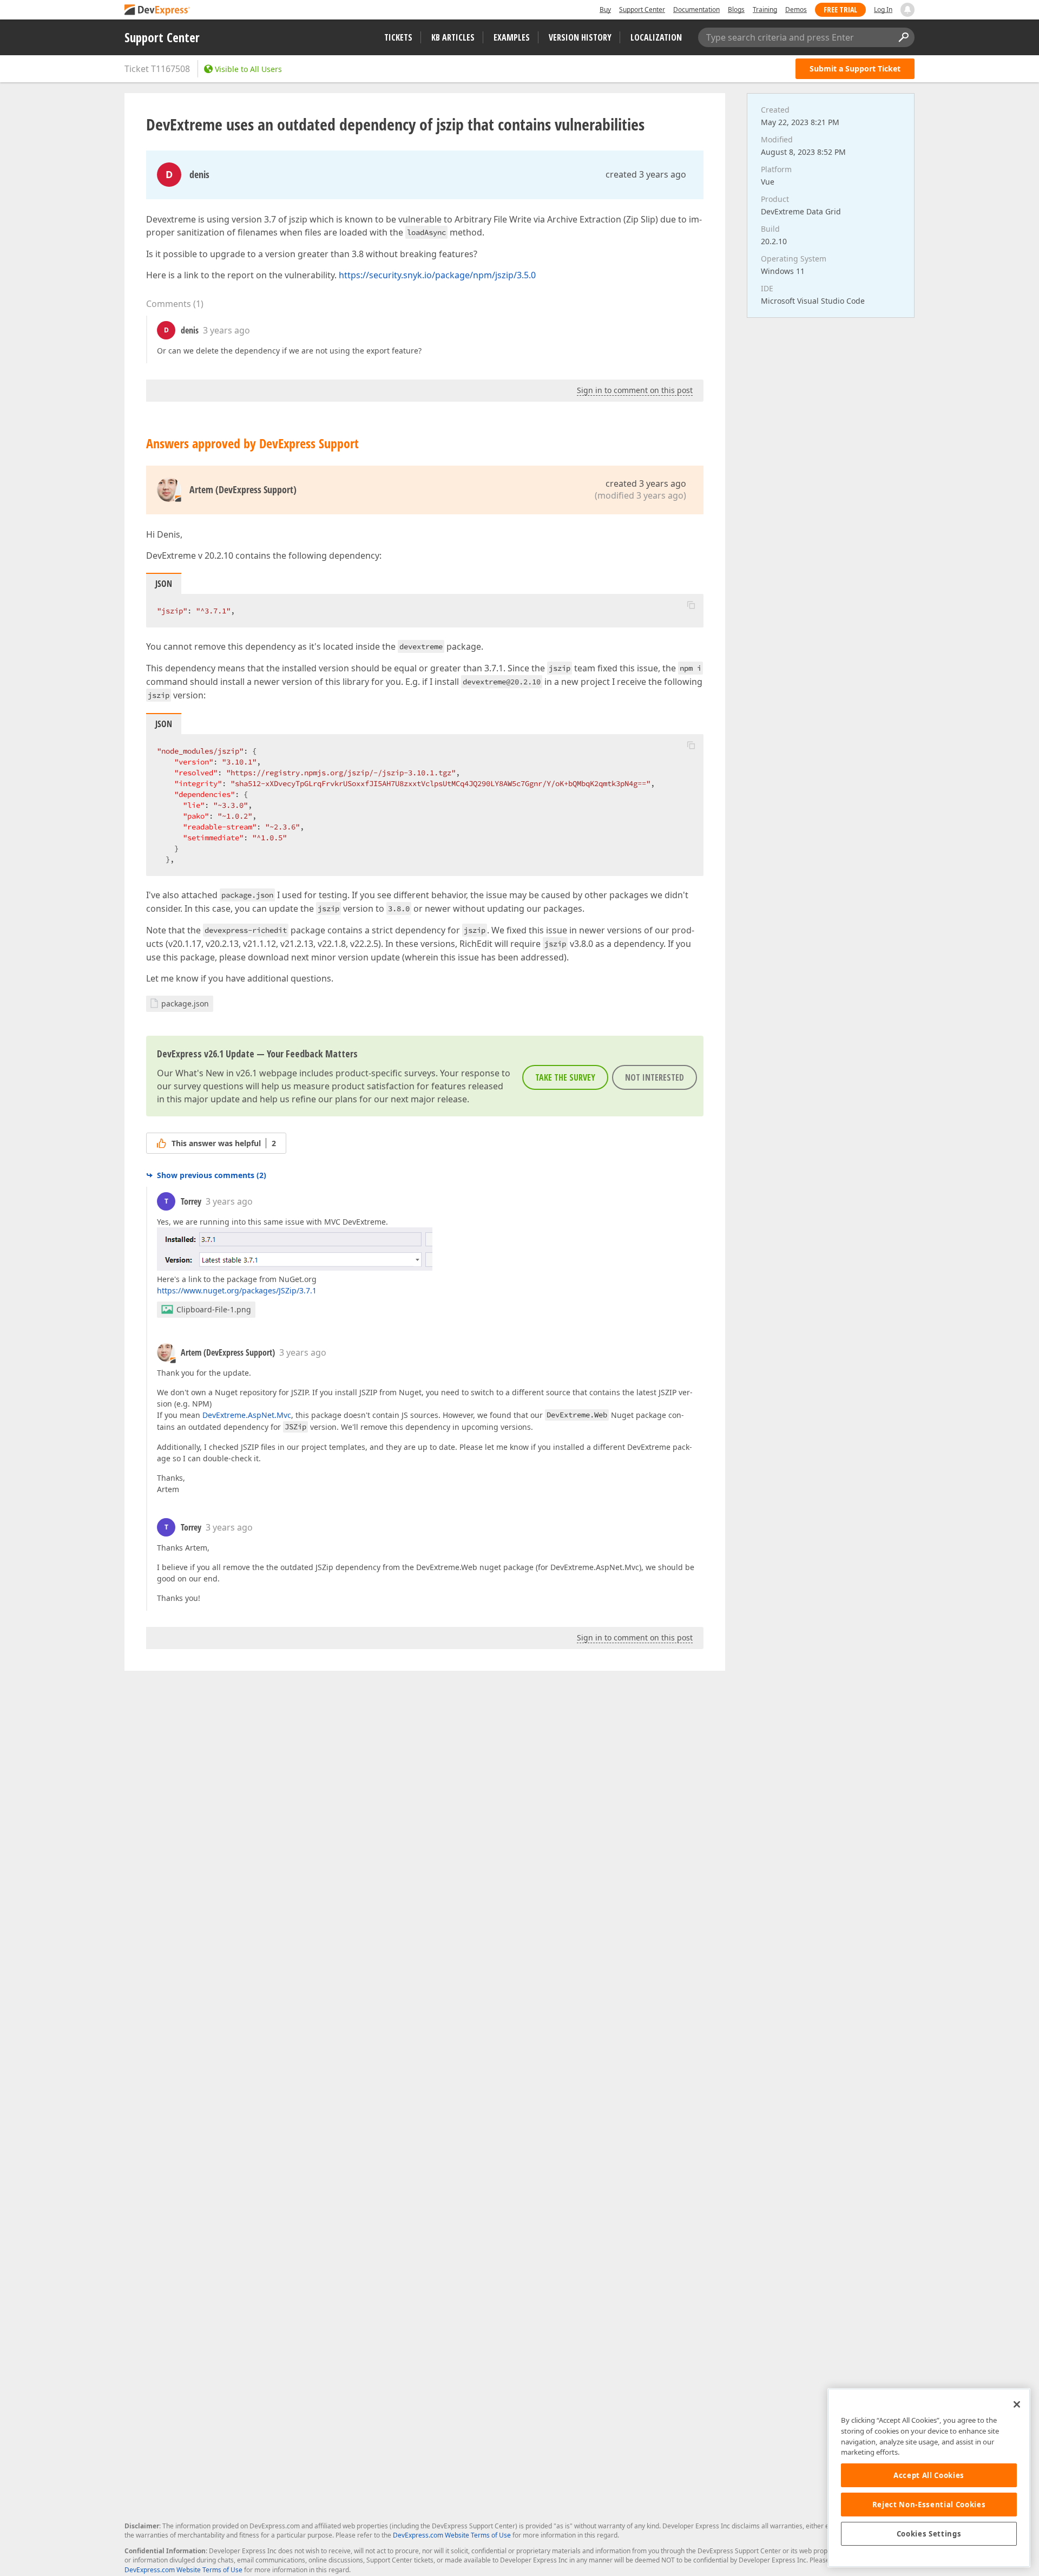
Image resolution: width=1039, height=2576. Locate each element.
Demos (796, 9)
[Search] (903, 37)
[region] (929, 2478)
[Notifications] (908, 10)
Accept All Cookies (929, 2475)
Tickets (398, 37)
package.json (185, 1003)
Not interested (655, 1077)
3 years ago (226, 330)
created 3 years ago (646, 174)
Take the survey (565, 1077)
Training (765, 9)
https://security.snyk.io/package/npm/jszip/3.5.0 (437, 275)
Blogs (736, 9)
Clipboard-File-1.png (214, 1309)
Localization (656, 37)
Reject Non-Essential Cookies (929, 2505)
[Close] (1017, 2404)
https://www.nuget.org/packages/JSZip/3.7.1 (237, 1290)
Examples (512, 37)
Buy (605, 9)
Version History (580, 37)
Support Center (642, 9)
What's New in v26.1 (216, 1073)
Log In (883, 9)
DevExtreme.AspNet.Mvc (247, 1415)
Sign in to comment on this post (635, 390)
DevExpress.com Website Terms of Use (452, 2535)
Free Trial (840, 9)
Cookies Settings (929, 2534)
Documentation (696, 9)
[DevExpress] (157, 11)
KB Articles (453, 37)
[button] (691, 605)
